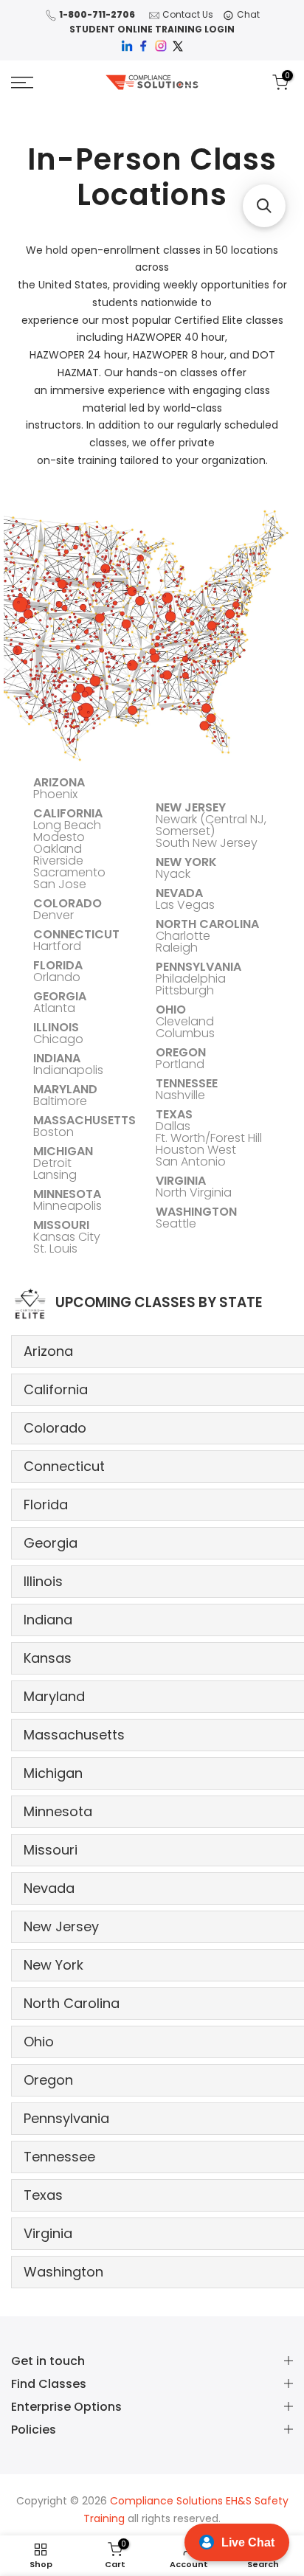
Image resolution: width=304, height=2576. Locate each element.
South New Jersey (207, 843)
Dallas (173, 1126)
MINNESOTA (67, 1194)
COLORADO (68, 903)
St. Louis (55, 1249)
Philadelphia (191, 979)
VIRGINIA (181, 1181)
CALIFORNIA (68, 813)
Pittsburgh (185, 990)
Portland (180, 1064)
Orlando (57, 977)
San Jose (60, 884)
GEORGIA (60, 996)
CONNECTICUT (76, 934)
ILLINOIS (56, 1027)
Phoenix (55, 794)
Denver (53, 915)
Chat (248, 14)
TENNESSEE (187, 1083)
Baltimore (60, 1101)
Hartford (57, 946)
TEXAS (174, 1114)
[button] (264, 206)
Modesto (59, 837)
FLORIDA (58, 965)
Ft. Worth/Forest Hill (209, 1138)
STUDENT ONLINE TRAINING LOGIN (152, 29)
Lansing (55, 1175)
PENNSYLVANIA (198, 967)
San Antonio (191, 1161)
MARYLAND (65, 1089)
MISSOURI (61, 1225)
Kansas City (67, 1237)
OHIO (171, 1010)
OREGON (181, 1052)
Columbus (185, 1033)
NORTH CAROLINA (207, 924)
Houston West (196, 1150)
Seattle (176, 1223)
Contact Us (188, 14)
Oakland (58, 849)
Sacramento (69, 872)
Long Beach (67, 825)
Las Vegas (185, 905)
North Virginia (194, 1192)
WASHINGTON (196, 1212)
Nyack (173, 874)
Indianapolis (68, 1070)
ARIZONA (59, 782)
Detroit (52, 1163)
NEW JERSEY (191, 807)
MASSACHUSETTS (84, 1120)
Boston (53, 1132)
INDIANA (57, 1058)
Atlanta (54, 1008)
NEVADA (179, 893)
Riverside (58, 861)
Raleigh (177, 948)
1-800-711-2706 (97, 14)
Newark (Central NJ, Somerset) (211, 825)
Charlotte (183, 936)
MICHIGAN (63, 1151)
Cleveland (185, 1021)
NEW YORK (186, 862)
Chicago (58, 1039)
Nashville (180, 1095)
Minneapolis (68, 1206)
